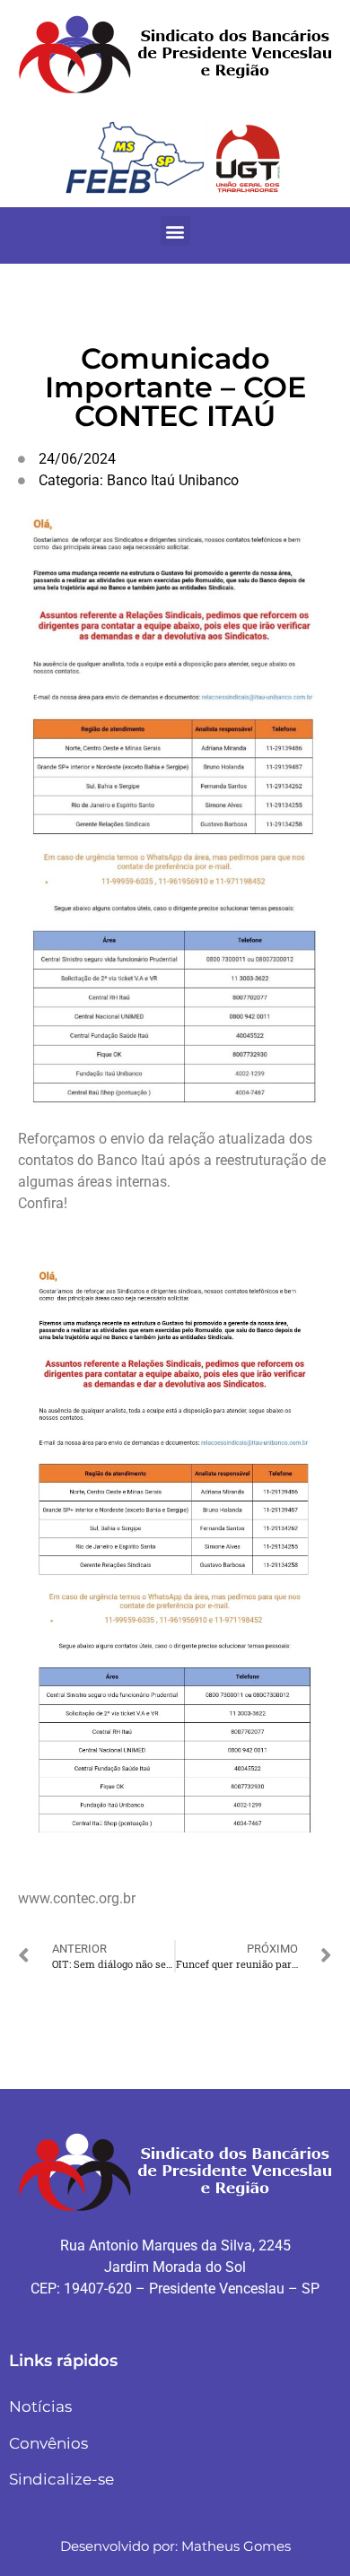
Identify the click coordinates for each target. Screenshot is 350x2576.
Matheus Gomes (236, 2546)
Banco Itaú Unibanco (173, 480)
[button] (175, 231)
